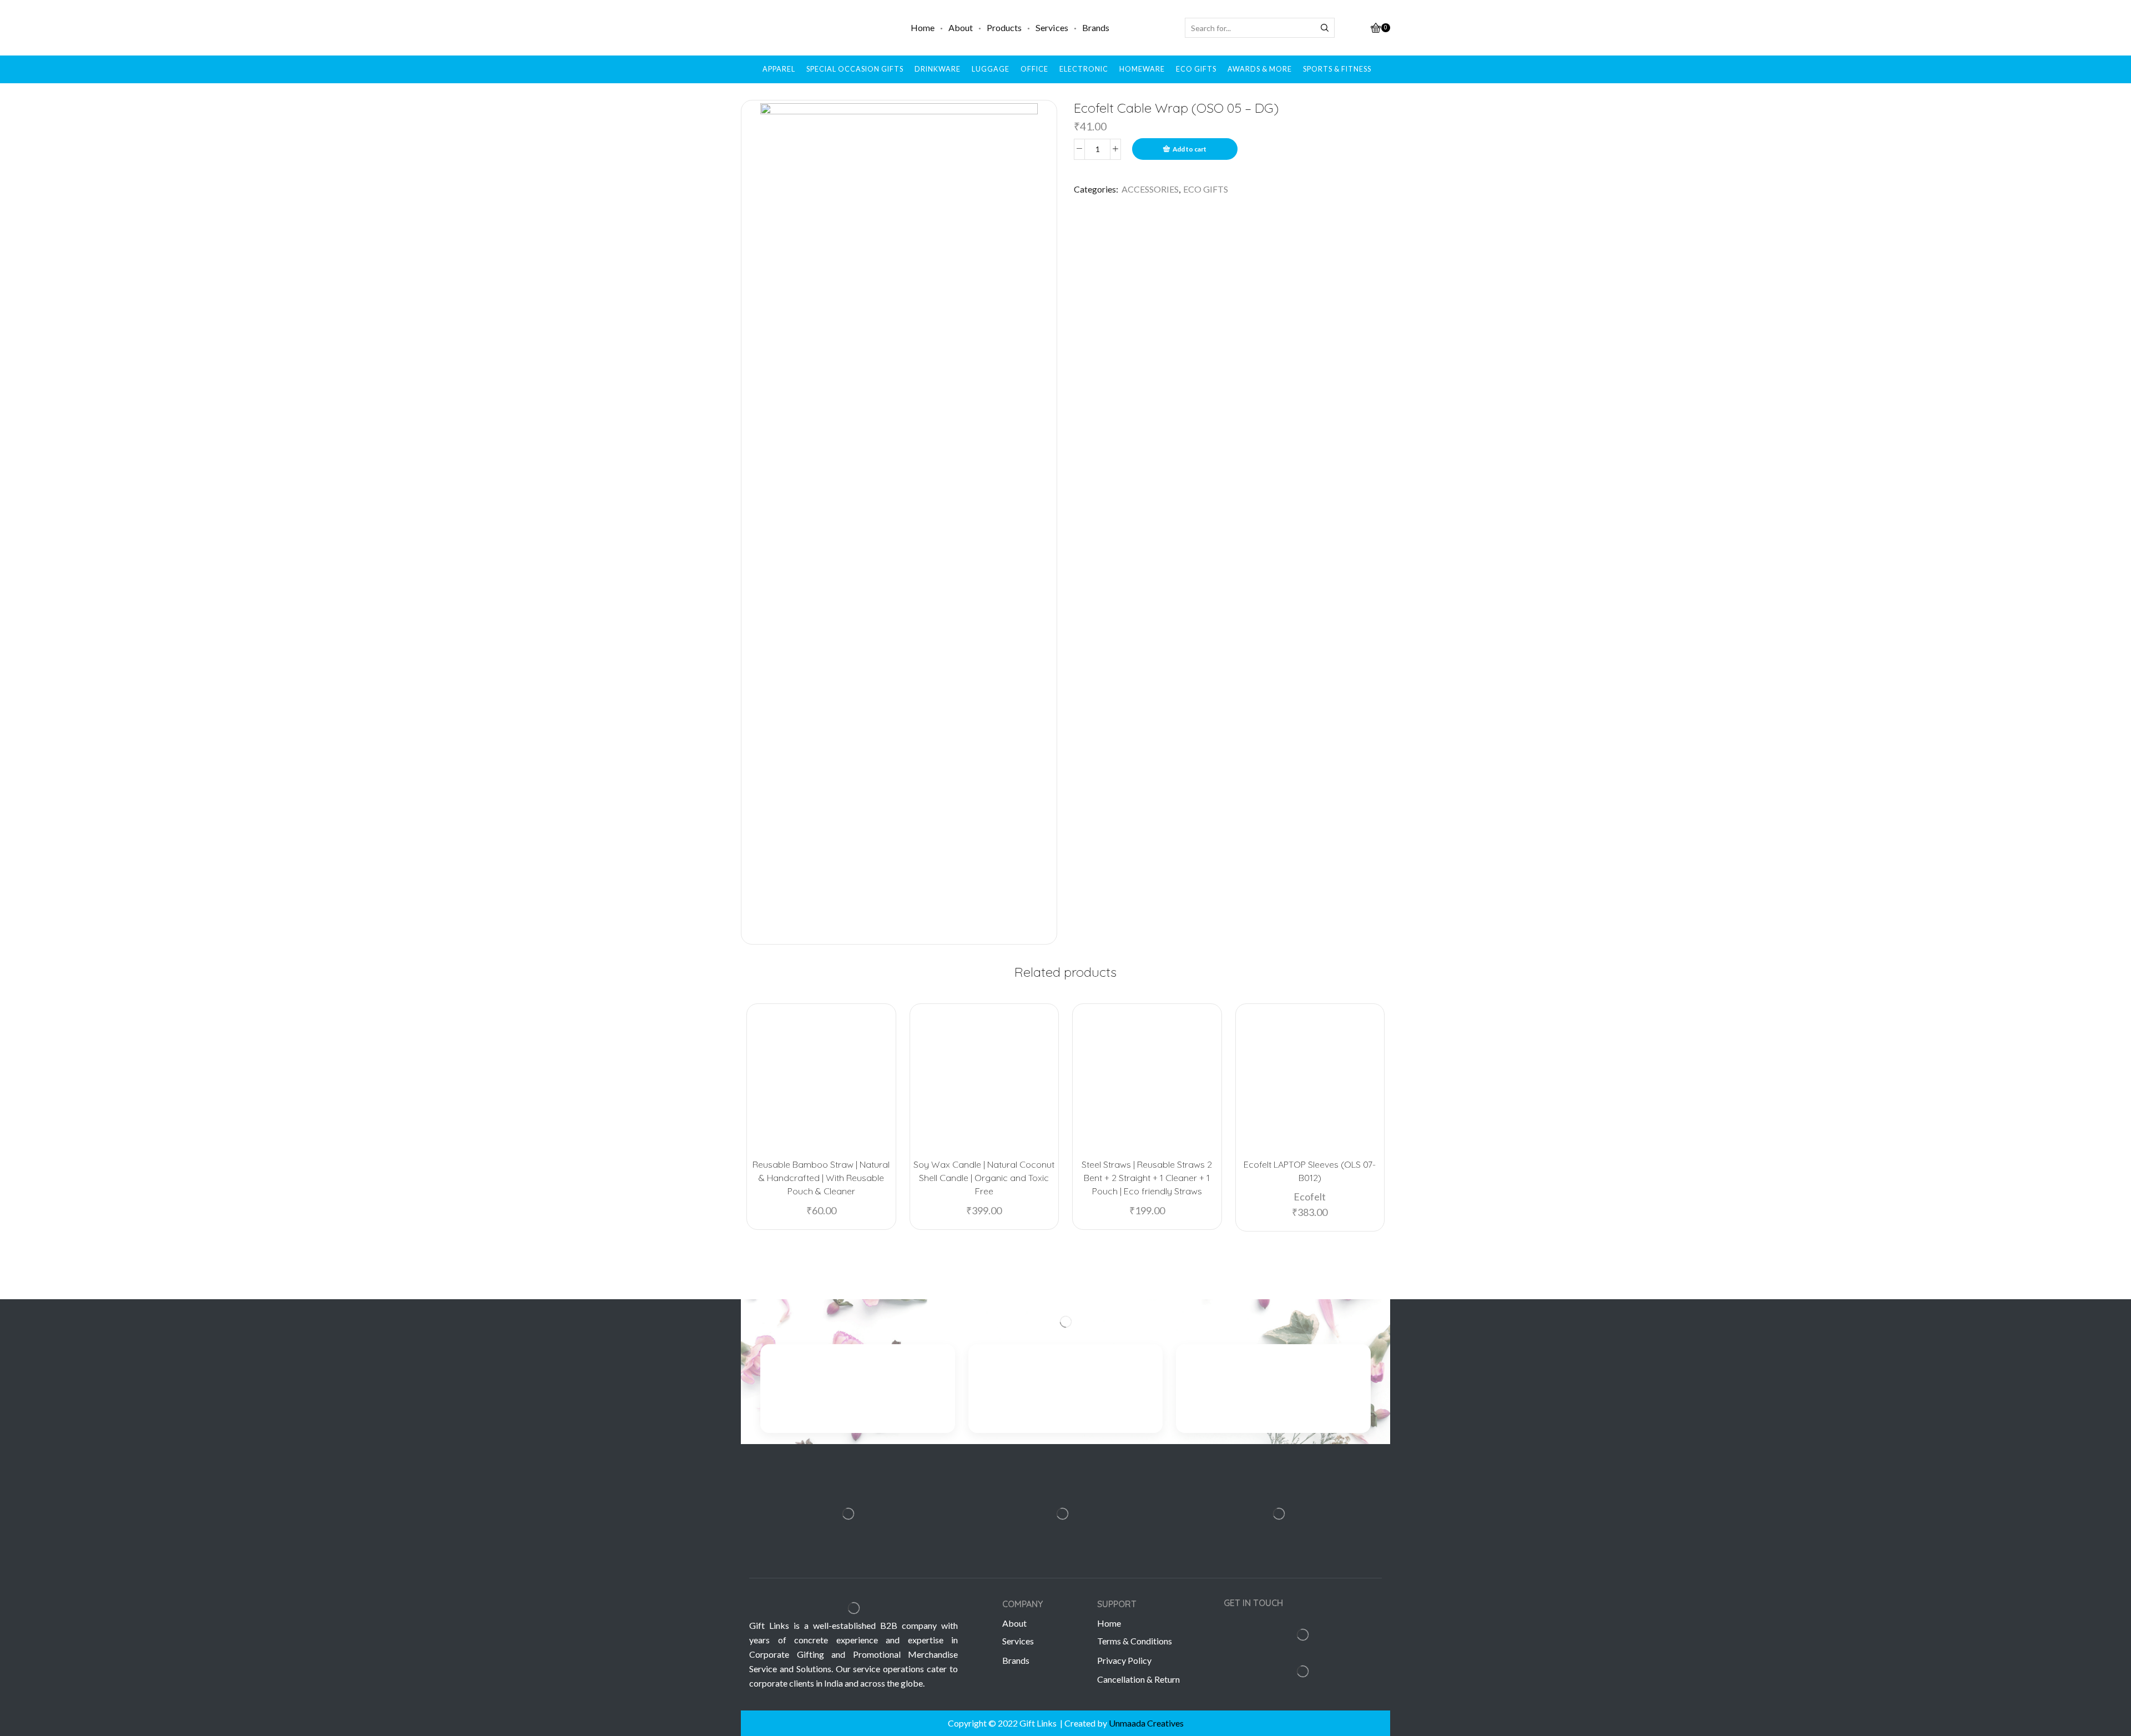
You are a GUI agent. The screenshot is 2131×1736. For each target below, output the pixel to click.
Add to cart (1190, 149)
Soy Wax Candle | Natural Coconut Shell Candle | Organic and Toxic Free (984, 1178)
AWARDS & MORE (1260, 69)
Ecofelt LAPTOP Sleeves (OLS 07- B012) (1310, 1171)
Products (1004, 27)
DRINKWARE (938, 69)
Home (923, 27)
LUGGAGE (991, 69)
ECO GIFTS (1196, 69)
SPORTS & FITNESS (1337, 69)
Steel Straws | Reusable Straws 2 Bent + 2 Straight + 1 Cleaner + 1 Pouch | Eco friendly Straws (1147, 1178)
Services (1052, 27)
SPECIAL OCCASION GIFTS (855, 69)
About (961, 27)
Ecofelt (1310, 1197)
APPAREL (779, 69)
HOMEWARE (1142, 69)
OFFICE (1034, 69)
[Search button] (1325, 28)
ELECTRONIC (1084, 69)
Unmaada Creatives (1146, 1723)
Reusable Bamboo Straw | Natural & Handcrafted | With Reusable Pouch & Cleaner (821, 1178)
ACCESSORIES (1150, 189)
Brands (1096, 27)
